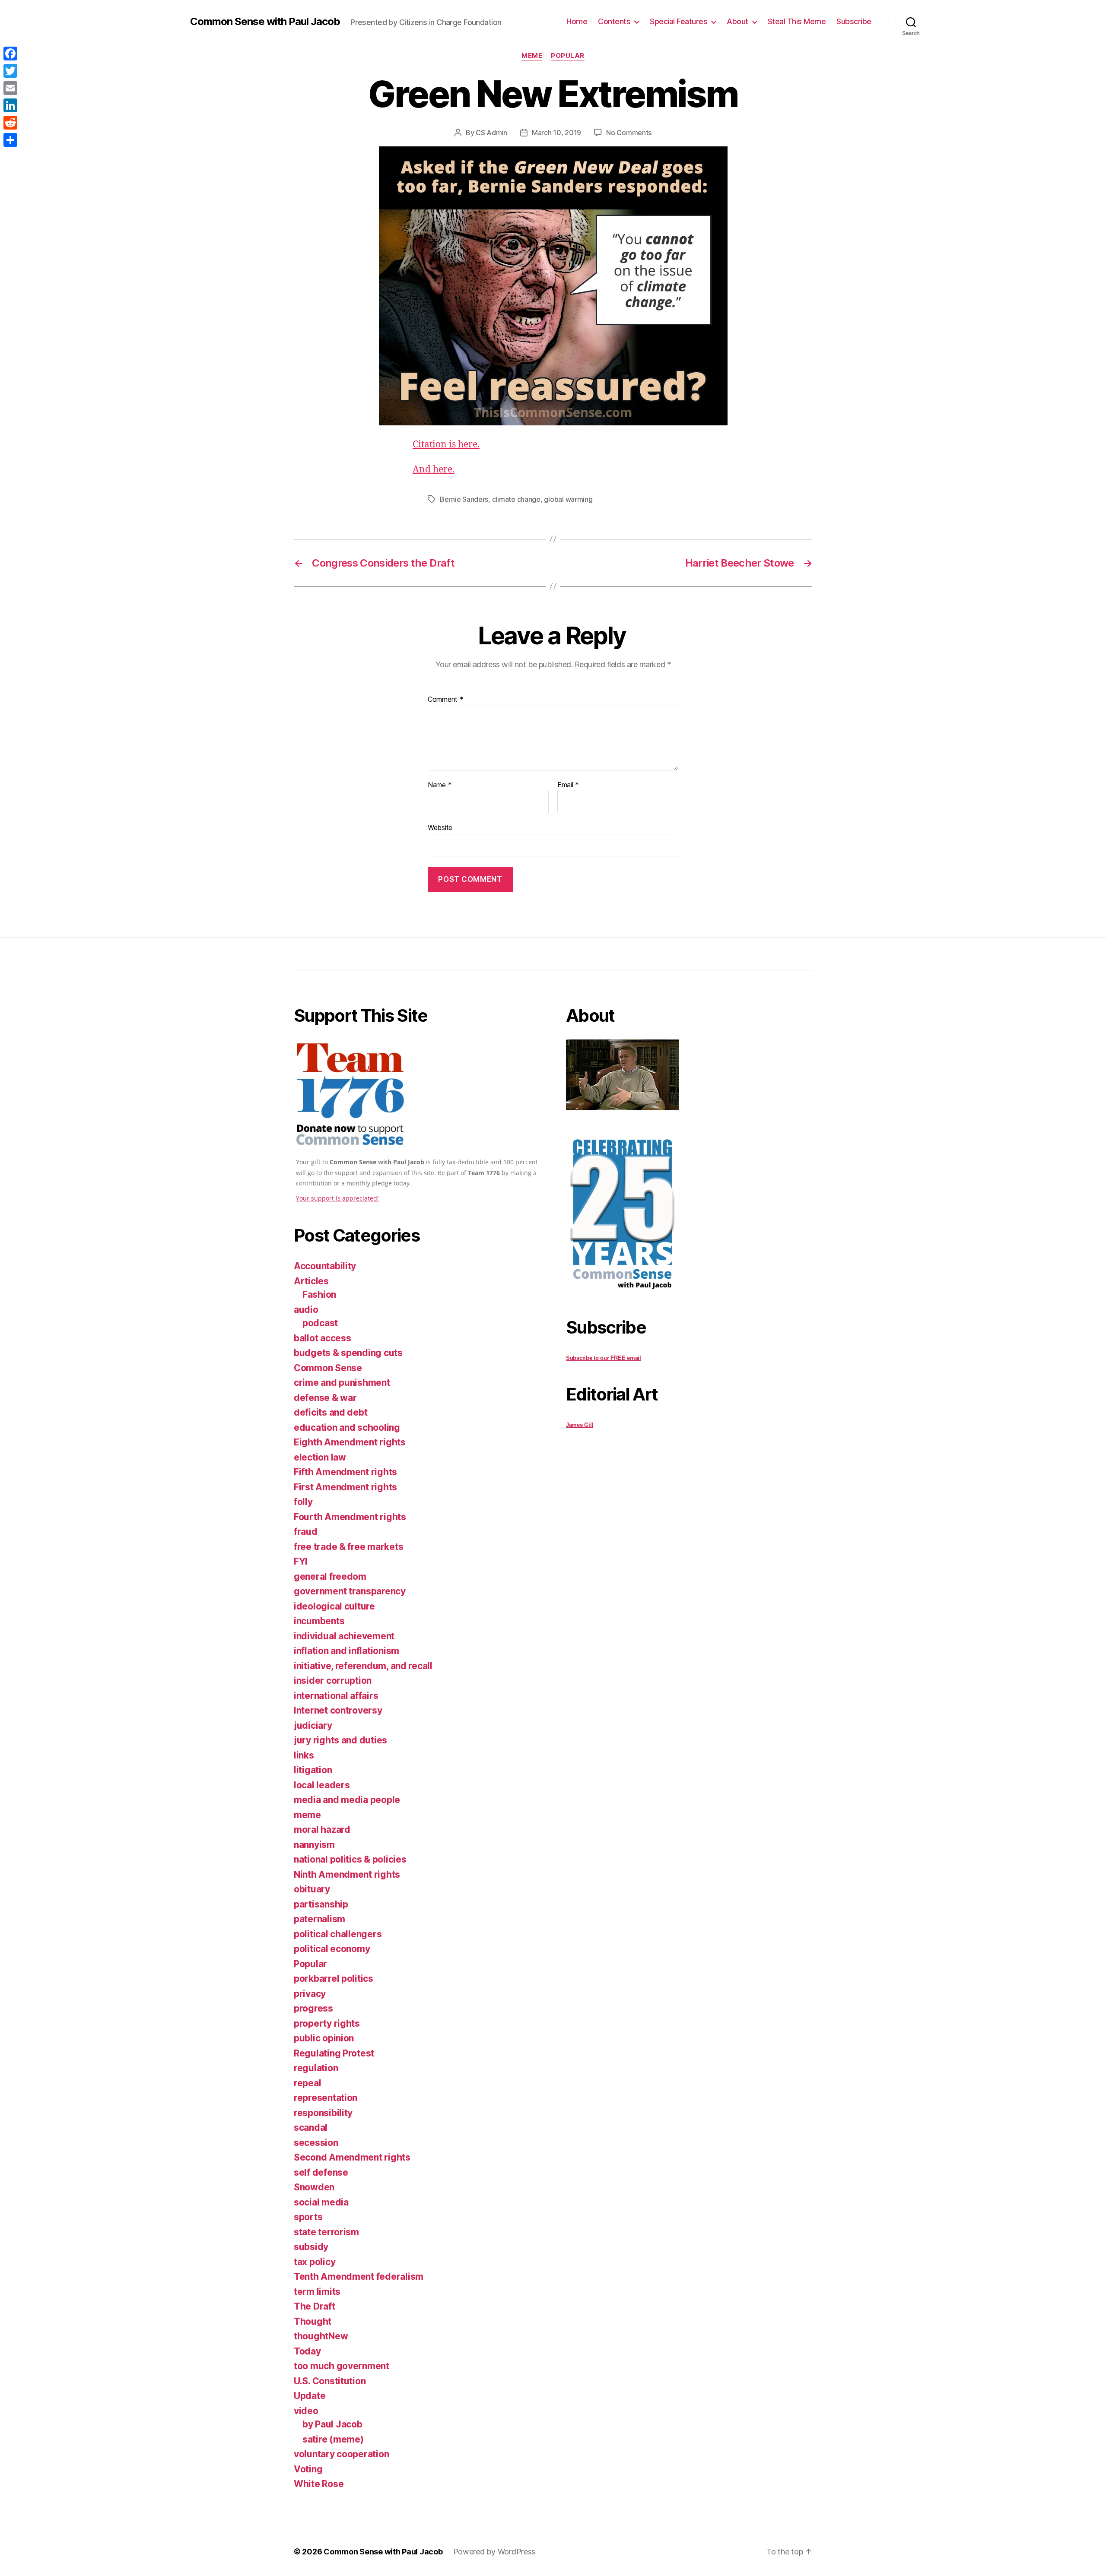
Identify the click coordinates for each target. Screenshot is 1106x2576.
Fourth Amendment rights (350, 1517)
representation (326, 2098)
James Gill (580, 1425)
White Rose (319, 2484)
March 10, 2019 (556, 133)
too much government (342, 2366)
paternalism (319, 1919)
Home (577, 21)
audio (306, 1310)
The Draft (315, 2306)
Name (440, 785)
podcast (320, 1323)
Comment (446, 700)
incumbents (319, 1621)
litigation (313, 1770)
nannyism (314, 1845)
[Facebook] (10, 54)
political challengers (338, 1934)
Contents (614, 21)
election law (320, 1457)
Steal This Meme (797, 21)
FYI (301, 1561)
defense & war (325, 1398)
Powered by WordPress (494, 2552)
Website (440, 827)
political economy (332, 1949)
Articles (311, 1281)
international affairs (336, 1696)
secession (316, 2143)
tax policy (315, 2262)
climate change (516, 499)
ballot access (323, 1338)
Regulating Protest (334, 2053)
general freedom (330, 1576)
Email (568, 785)
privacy (310, 1994)
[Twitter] (10, 71)
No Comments (629, 133)
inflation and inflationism (346, 1651)
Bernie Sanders (464, 499)
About (737, 21)
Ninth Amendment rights (347, 1874)
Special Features (679, 21)
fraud (306, 1532)
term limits (317, 2292)
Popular (568, 56)
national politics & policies (350, 1859)
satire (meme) (333, 2439)
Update (310, 2396)
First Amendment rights (345, 1487)
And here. (434, 470)
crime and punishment (342, 1383)
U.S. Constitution (330, 2381)
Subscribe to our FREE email (604, 1358)
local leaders (322, 1785)
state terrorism (326, 2232)
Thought (313, 2321)
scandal (311, 2128)
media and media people (347, 1800)
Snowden (314, 2187)
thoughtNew (321, 2336)
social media (321, 2202)
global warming (568, 499)
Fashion (319, 1294)
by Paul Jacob (332, 2424)
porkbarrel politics (334, 1979)
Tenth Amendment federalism (359, 2277)
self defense (321, 2172)
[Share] (10, 140)
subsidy (311, 2247)
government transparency (350, 1591)
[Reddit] (10, 123)
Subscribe (854, 21)
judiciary (313, 1725)
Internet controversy (338, 1710)
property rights (327, 2023)
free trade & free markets (348, 1547)
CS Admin (491, 133)
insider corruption (333, 1681)
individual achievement (344, 1636)
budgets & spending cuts (348, 1353)
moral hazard (322, 1830)
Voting (308, 2469)
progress (313, 2008)
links (304, 1755)
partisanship (321, 1904)
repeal (307, 2083)
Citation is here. (446, 445)
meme (532, 56)
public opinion (324, 2038)
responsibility (323, 2113)
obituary (312, 1889)
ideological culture (334, 1606)
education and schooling (347, 1427)
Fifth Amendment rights (345, 1472)
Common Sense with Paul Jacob (265, 22)
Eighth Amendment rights (350, 1442)
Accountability (325, 1266)
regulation (316, 2068)
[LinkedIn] (10, 105)
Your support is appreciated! (337, 1198)
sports (308, 2217)
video (306, 2411)
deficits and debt (331, 1412)
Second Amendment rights (352, 2157)
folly (303, 1502)
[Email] (10, 88)
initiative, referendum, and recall (363, 1666)
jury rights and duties (340, 1740)
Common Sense (328, 1368)
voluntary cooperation (341, 2454)
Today (307, 2351)
